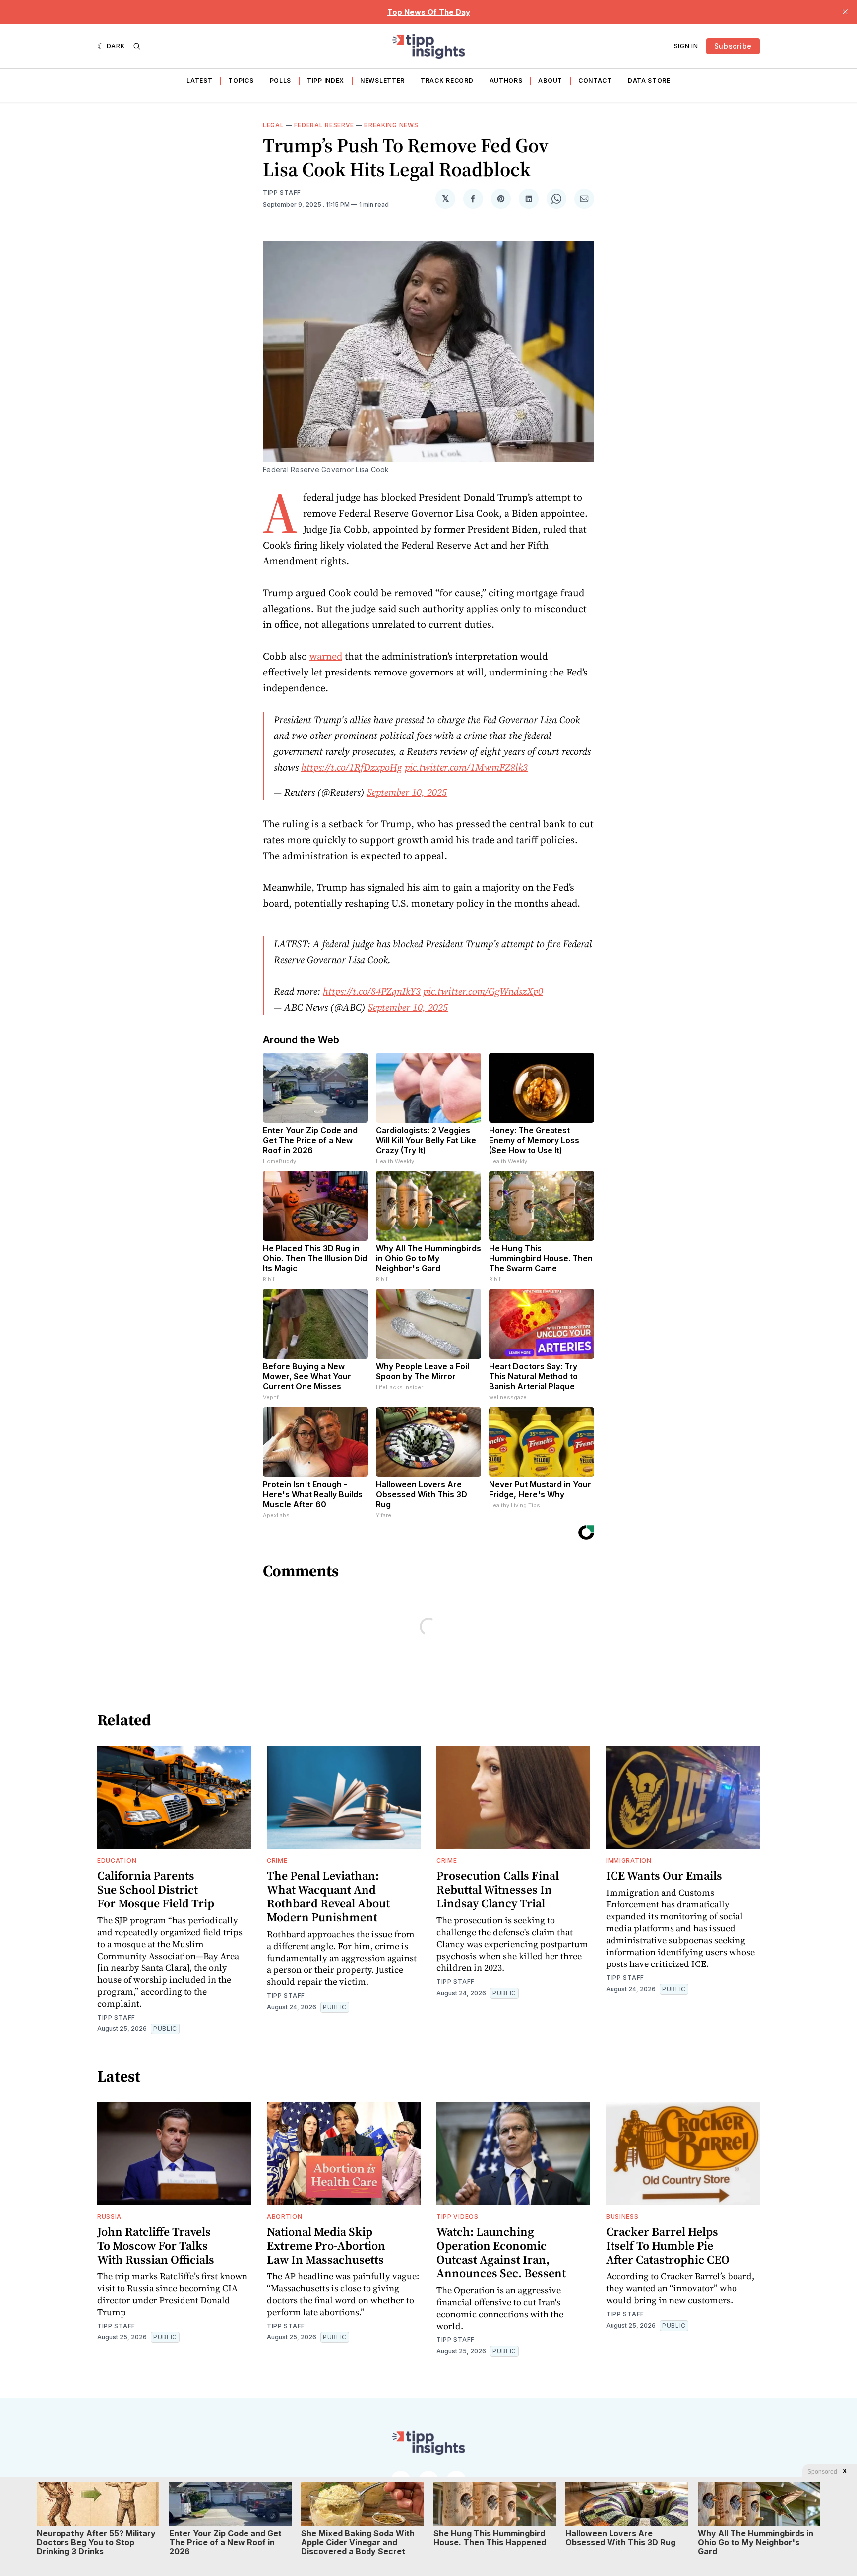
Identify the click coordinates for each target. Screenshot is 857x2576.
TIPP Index (326, 81)
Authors (506, 81)
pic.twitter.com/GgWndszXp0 (483, 991)
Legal (274, 125)
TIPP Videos (458, 2217)
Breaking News (391, 125)
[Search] (137, 46)
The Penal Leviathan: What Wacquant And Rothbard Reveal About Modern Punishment (328, 1896)
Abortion (285, 2217)
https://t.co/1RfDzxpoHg (352, 767)
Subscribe (733, 46)
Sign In (686, 46)
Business (622, 2217)
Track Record (447, 81)
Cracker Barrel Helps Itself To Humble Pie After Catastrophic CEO (668, 2245)
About (550, 81)
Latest (199, 81)
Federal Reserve (324, 125)
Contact (595, 81)
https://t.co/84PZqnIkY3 (372, 991)
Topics (241, 81)
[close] (845, 12)
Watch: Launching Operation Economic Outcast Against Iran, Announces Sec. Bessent (501, 2252)
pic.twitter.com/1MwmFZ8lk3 (466, 767)
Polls (281, 81)
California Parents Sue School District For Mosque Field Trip (156, 1889)
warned (326, 656)
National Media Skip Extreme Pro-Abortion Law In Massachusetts (326, 2245)
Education (117, 1861)
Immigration (629, 1861)
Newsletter (382, 81)
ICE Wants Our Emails (664, 1875)
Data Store (649, 81)
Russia (109, 2217)
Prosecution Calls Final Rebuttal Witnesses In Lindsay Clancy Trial (498, 1889)
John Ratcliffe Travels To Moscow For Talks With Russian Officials (156, 2245)
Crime (277, 1861)
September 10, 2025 (407, 792)
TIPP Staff (282, 193)
